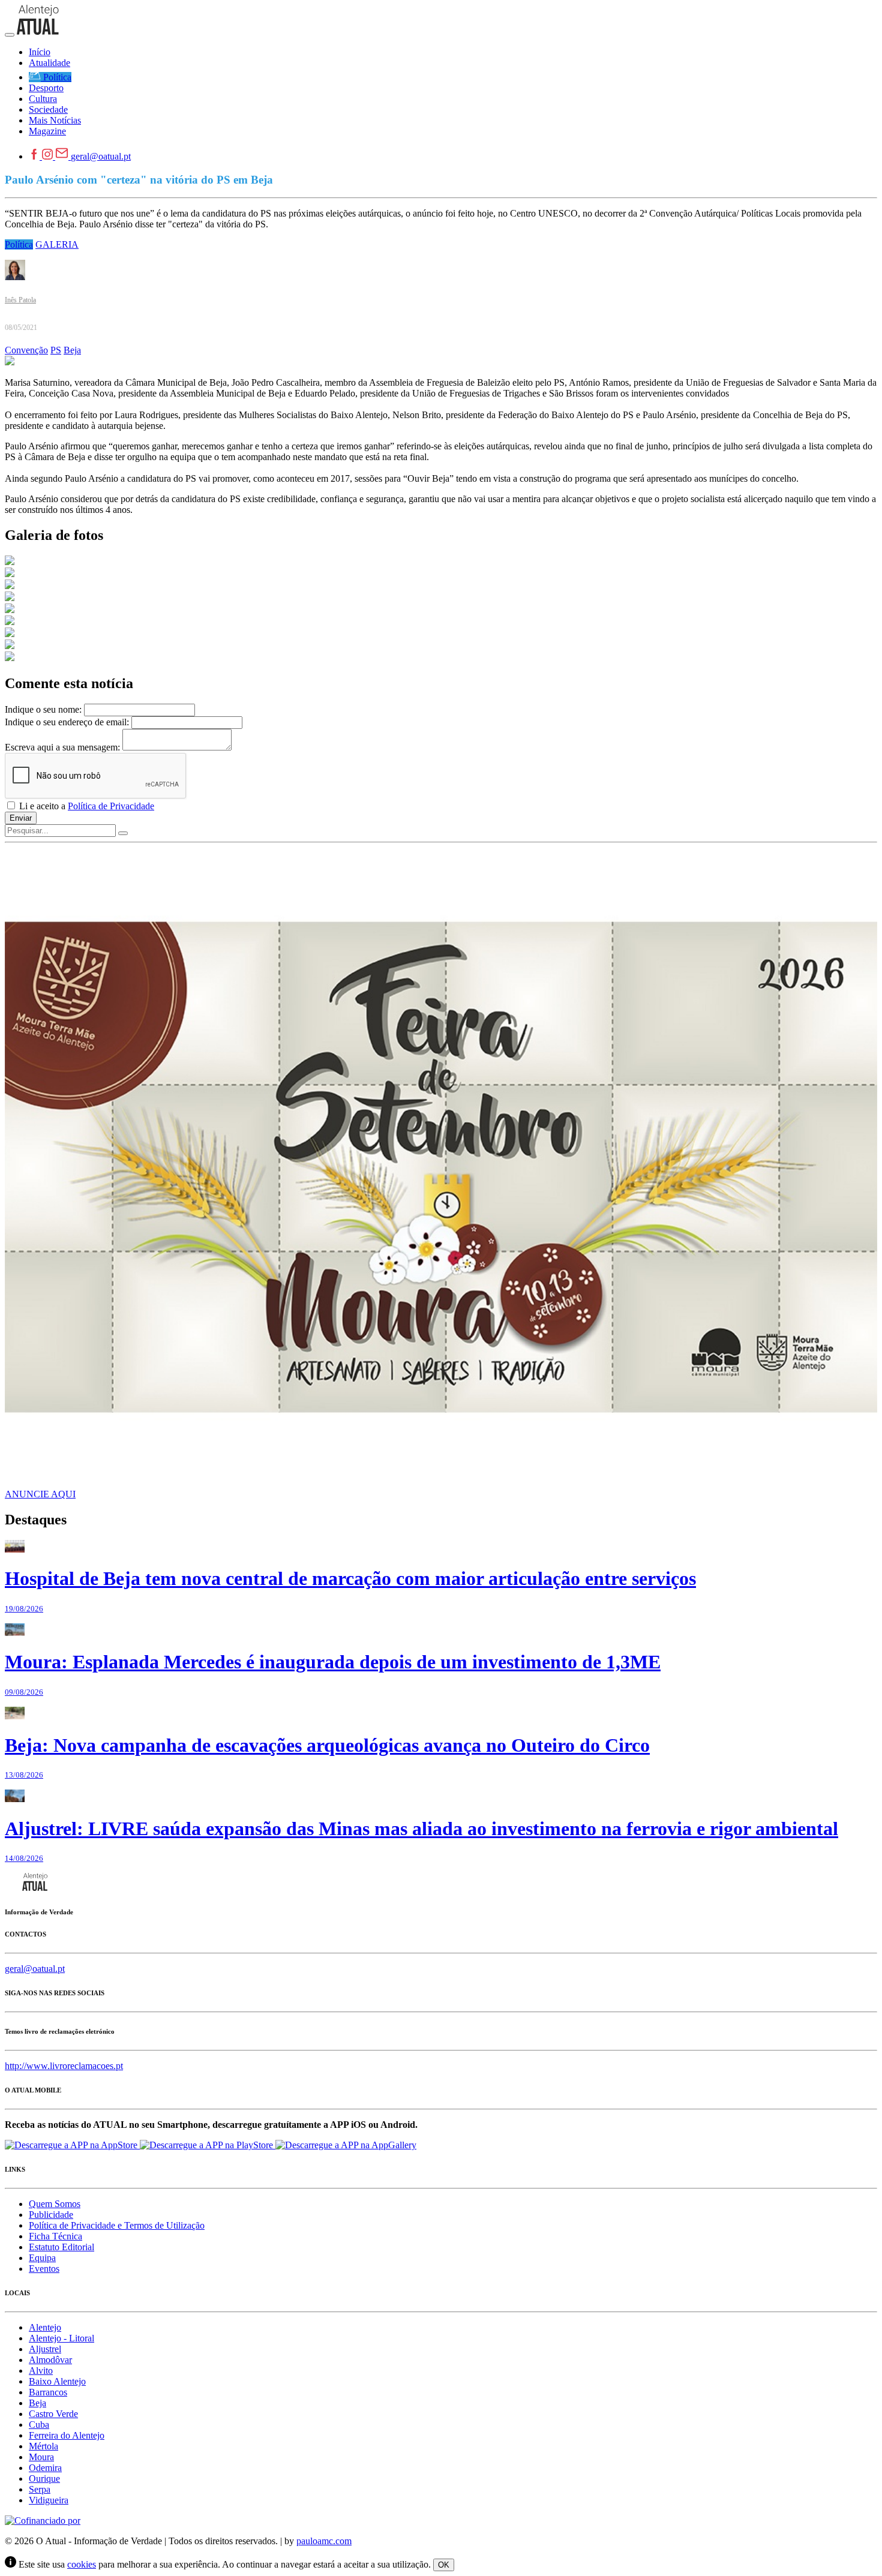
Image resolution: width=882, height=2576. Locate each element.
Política (19, 244)
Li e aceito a (85, 806)
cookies (82, 2564)
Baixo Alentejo (57, 2381)
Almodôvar (50, 2360)
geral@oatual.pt (101, 156)
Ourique (44, 2479)
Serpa (40, 2489)
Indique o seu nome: (43, 709)
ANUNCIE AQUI (40, 1494)
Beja (72, 350)
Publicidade (51, 2215)
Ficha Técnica (55, 2236)
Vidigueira (49, 2500)
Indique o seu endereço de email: (67, 722)
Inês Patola (20, 300)
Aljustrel (45, 2349)
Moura (41, 2457)
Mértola (43, 2446)
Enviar (21, 818)
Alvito (41, 2371)
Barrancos (48, 2392)
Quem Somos (55, 2204)
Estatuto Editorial (61, 2247)
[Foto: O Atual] (10, 562)
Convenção (26, 350)
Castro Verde (53, 2414)
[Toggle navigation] (10, 35)
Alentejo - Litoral (61, 2338)
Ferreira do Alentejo (67, 2435)
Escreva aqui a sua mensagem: (62, 747)
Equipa (42, 2258)
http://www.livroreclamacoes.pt (64, 2066)
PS (56, 350)
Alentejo (45, 2327)
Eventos (44, 2269)
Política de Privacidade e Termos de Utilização (117, 2225)
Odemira (45, 2468)
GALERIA (57, 244)
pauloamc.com (324, 2541)
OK (444, 2565)
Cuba (39, 2425)
